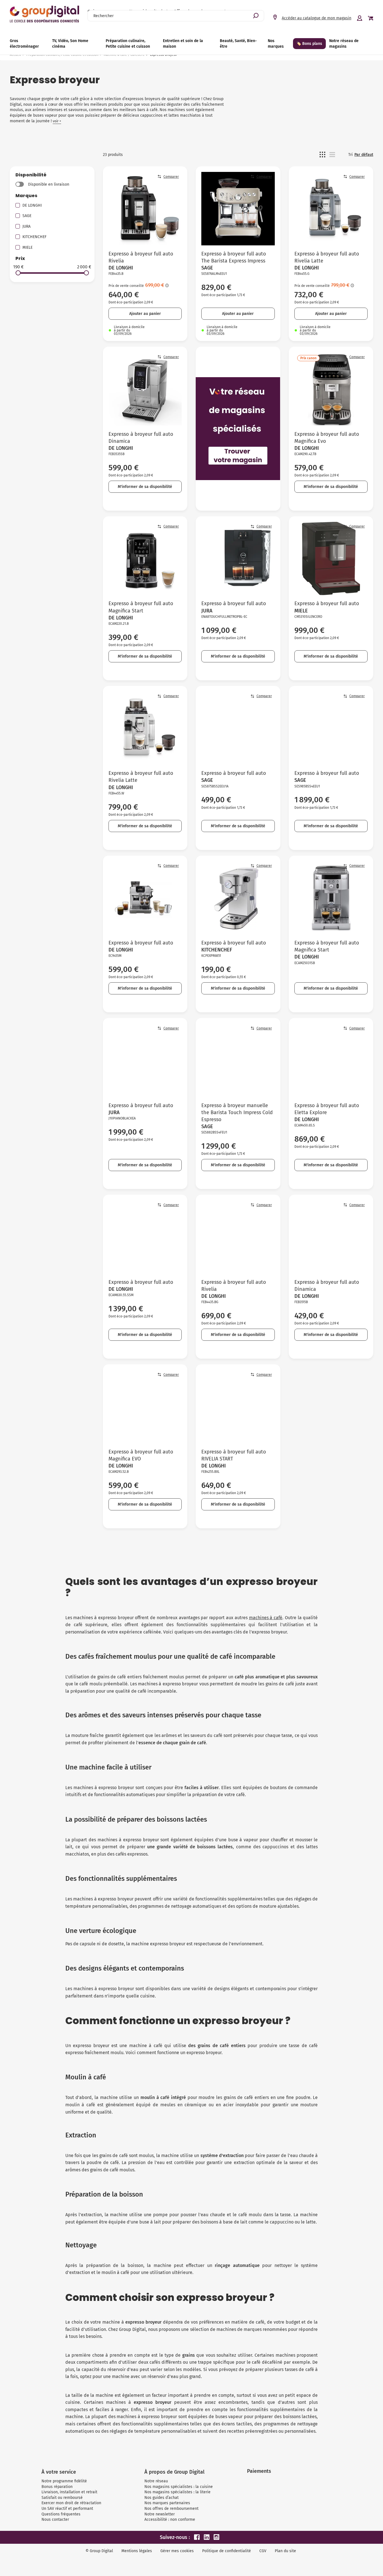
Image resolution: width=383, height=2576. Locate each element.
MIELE (27, 247)
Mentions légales (137, 2551)
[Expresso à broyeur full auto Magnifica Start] (145, 559)
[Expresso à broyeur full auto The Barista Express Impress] (238, 209)
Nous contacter (55, 2519)
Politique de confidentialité (227, 2551)
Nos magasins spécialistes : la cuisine (179, 2487)
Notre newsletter (160, 2514)
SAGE (27, 216)
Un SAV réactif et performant (67, 2509)
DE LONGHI (32, 205)
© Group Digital (99, 2551)
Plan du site (285, 2551)
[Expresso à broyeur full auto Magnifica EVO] (145, 1407)
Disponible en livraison (49, 184)
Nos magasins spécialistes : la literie (177, 2492)
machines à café (266, 1618)
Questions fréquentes (61, 2514)
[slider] (18, 273)
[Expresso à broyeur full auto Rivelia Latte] (331, 209)
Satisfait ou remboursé (62, 2498)
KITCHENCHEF (34, 237)
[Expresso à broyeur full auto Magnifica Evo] (331, 389)
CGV (263, 2551)
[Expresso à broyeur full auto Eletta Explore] (331, 1060)
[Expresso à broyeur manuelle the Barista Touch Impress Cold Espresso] (238, 1060)
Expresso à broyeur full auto (234, 603)
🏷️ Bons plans (309, 44)
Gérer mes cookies (177, 2551)
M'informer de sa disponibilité (145, 487)
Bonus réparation (57, 2487)
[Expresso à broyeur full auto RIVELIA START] (238, 1407)
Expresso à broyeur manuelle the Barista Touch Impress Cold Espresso (237, 1112)
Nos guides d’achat (161, 2498)
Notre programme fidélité (64, 2481)
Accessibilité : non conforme (170, 2519)
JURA (26, 226)
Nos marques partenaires (167, 2503)
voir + (57, 121)
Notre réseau (156, 2481)
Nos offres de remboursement (171, 2509)
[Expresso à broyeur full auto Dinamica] (145, 389)
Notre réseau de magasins (344, 44)
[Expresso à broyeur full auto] (238, 559)
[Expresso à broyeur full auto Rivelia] (145, 209)
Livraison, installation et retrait (69, 2492)
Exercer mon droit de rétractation (71, 2503)
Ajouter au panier (145, 314)
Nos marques (276, 44)
